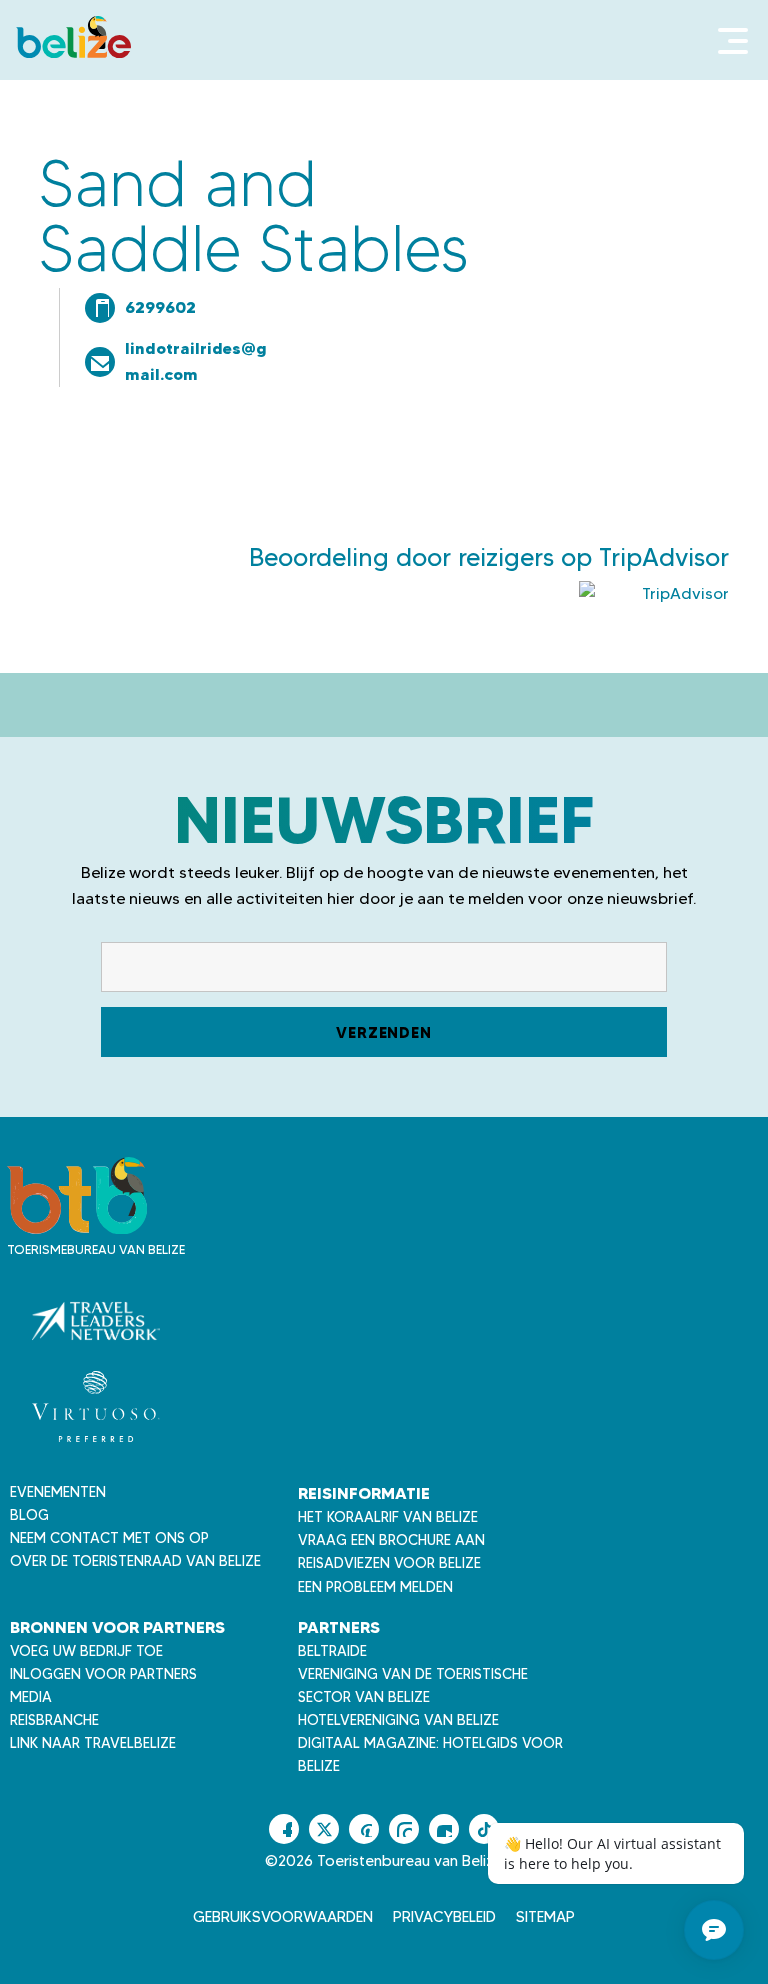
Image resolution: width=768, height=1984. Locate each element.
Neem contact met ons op (109, 1538)
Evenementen (58, 1492)
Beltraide (332, 1651)
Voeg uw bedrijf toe (86, 1651)
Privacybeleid (444, 1917)
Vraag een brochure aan (391, 1540)
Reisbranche (54, 1720)
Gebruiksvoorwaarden (283, 1917)
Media (31, 1697)
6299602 (160, 307)
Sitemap (545, 1917)
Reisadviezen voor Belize (389, 1563)
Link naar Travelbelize (93, 1743)
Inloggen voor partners (103, 1674)
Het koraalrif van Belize (388, 1517)
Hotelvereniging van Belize (398, 1720)
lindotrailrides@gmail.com (196, 361)
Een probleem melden (375, 1587)
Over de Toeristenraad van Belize (135, 1561)
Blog (29, 1515)
